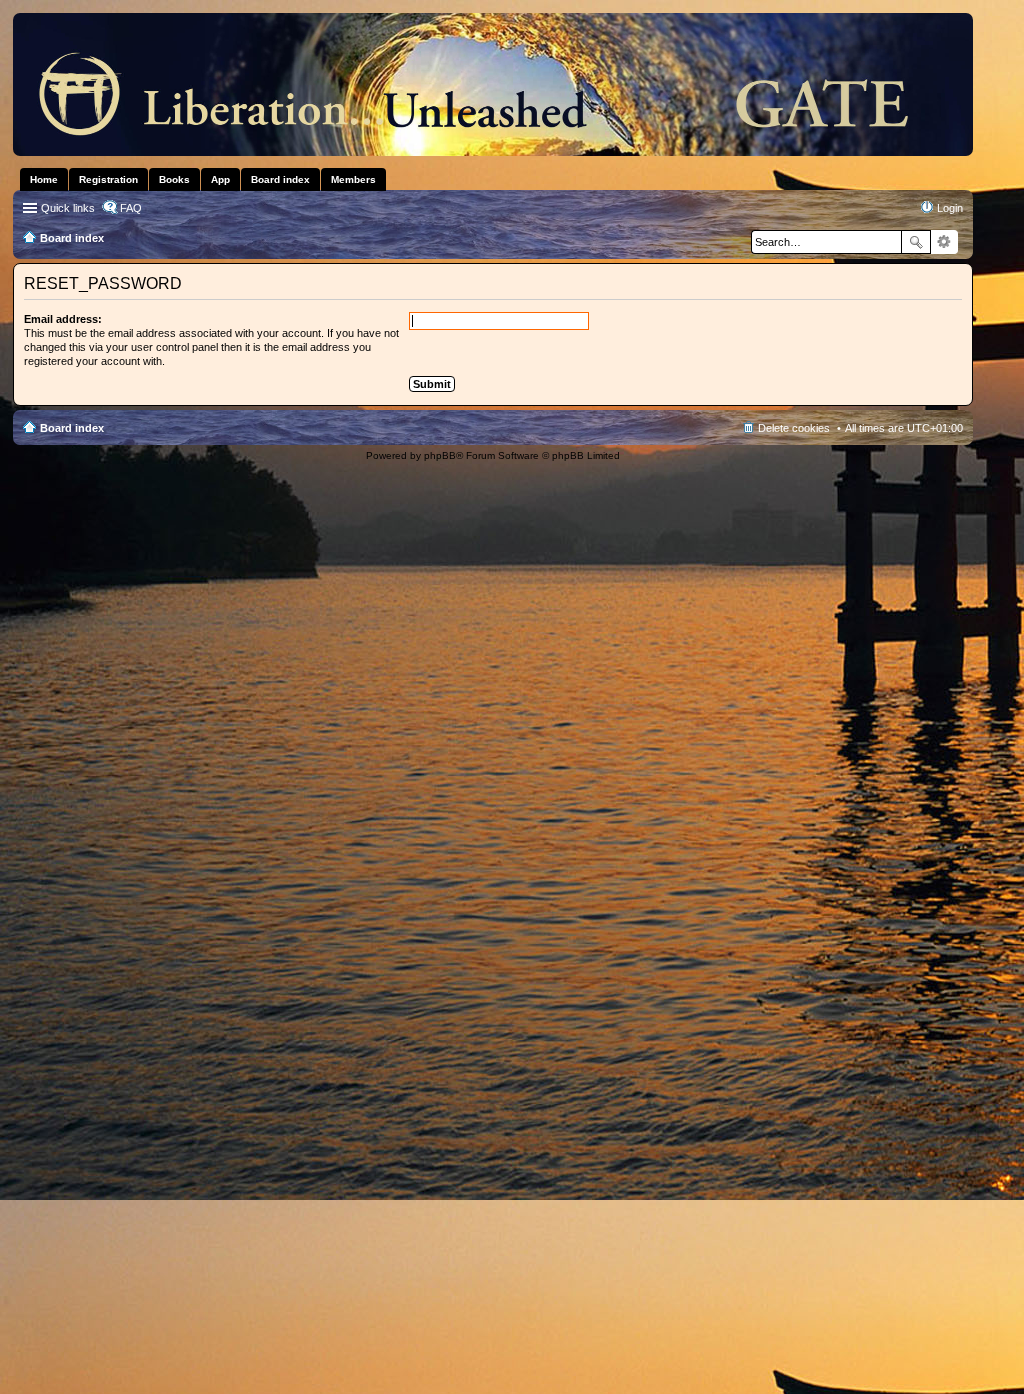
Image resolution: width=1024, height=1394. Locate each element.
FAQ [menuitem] (131, 208)
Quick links (68, 208)
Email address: (63, 319)
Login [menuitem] (950, 208)
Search (916, 242)
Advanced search (944, 242)
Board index (72, 428)
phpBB (440, 455)
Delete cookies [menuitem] (794, 428)
